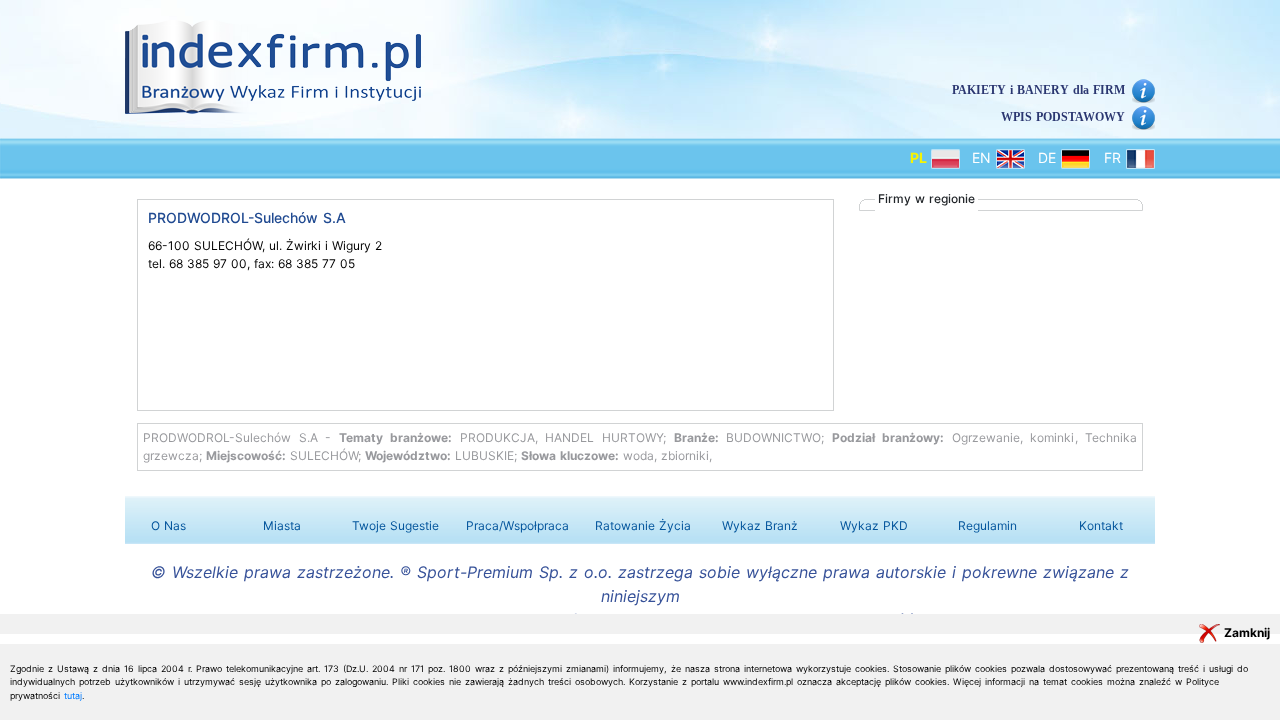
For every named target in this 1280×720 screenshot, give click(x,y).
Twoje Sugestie (395, 525)
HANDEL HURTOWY (604, 437)
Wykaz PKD (874, 525)
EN (984, 157)
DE (1049, 157)
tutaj (73, 695)
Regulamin (987, 525)
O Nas (168, 525)
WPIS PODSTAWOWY (1063, 117)
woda (638, 455)
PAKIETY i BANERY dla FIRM (1038, 90)
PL (920, 157)
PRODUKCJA (497, 437)
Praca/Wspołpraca (517, 525)
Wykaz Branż (760, 525)
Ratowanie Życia (643, 525)
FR (1115, 157)
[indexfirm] (273, 67)
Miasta (282, 525)
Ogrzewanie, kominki (1013, 437)
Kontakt (1101, 525)
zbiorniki (685, 455)
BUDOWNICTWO (773, 437)
